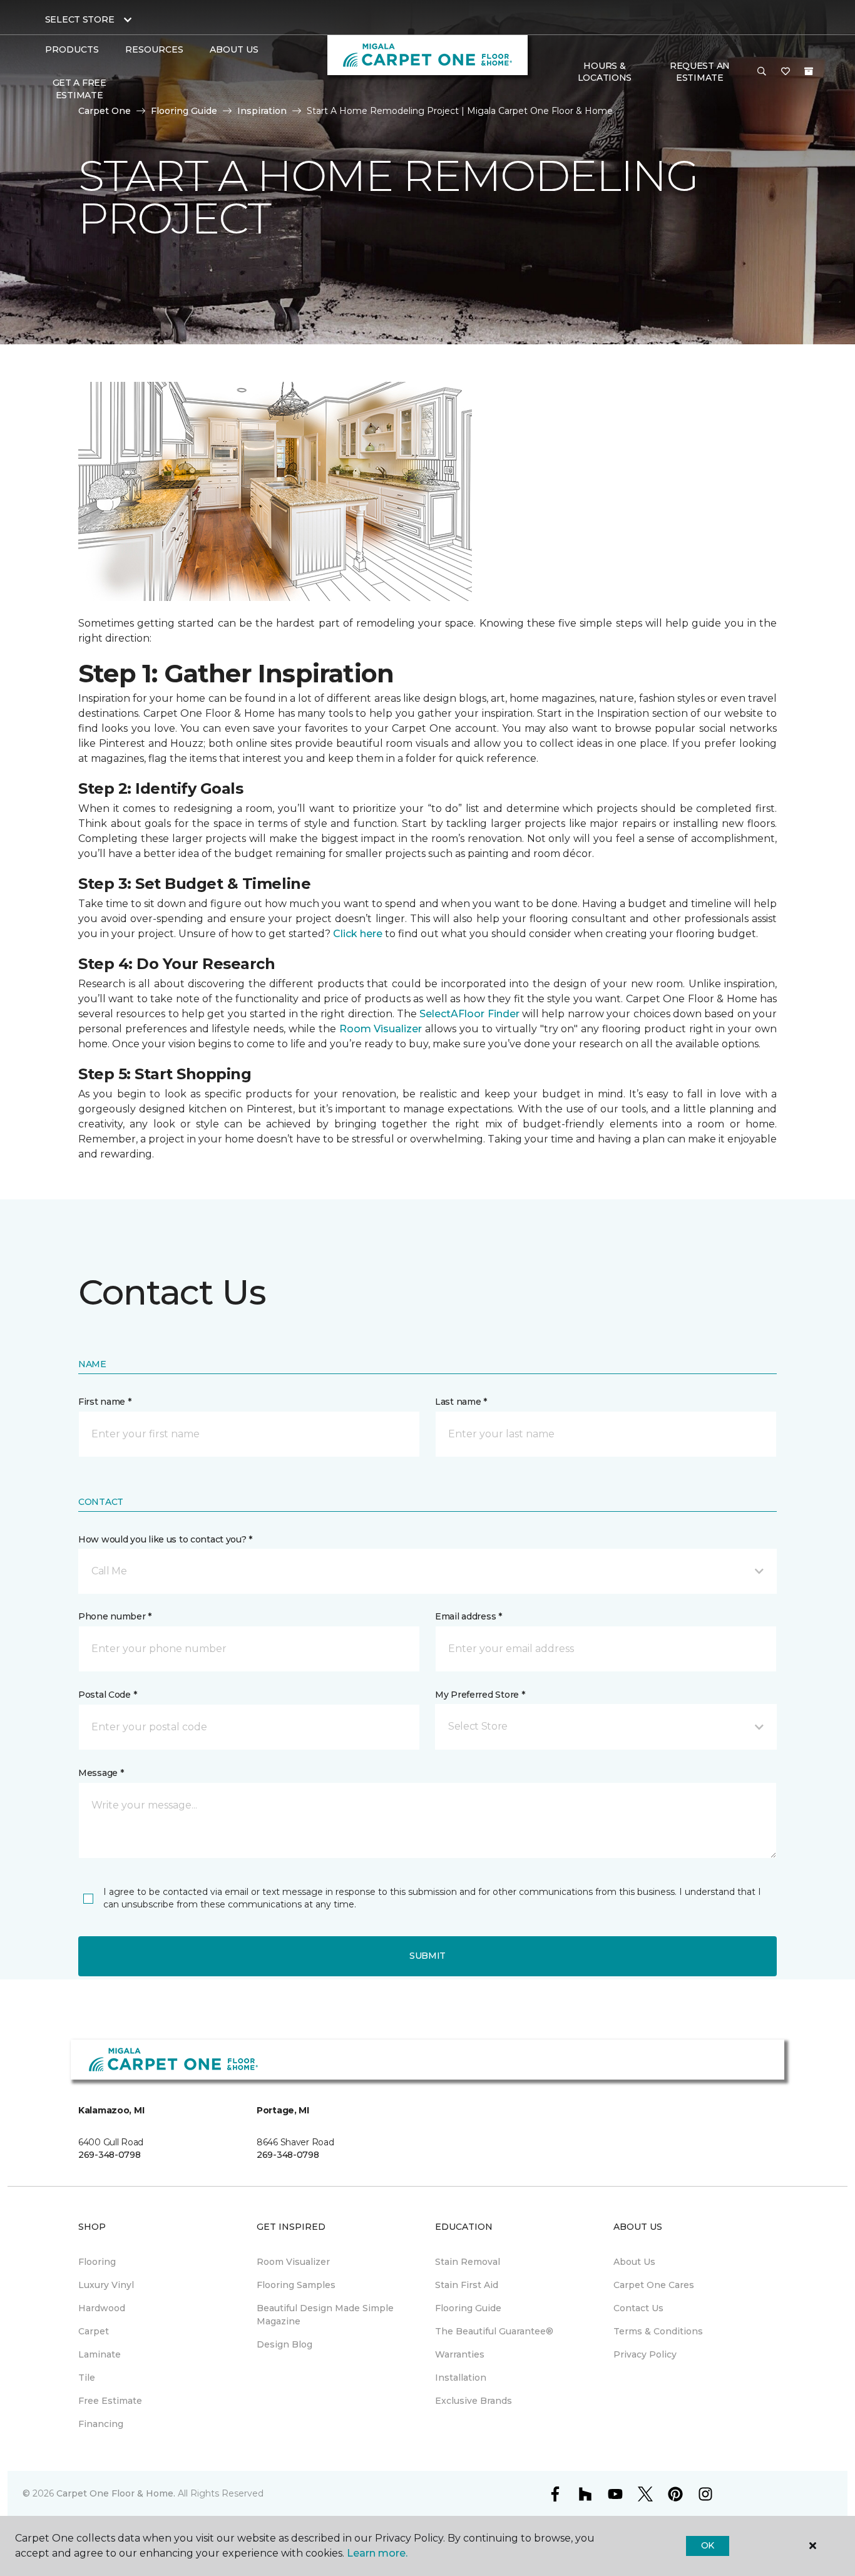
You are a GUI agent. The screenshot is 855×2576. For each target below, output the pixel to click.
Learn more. (377, 2553)
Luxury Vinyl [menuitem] (106, 2285)
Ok (708, 2545)
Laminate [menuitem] (100, 2354)
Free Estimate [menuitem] (110, 2401)
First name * (105, 1402)
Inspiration (262, 111)
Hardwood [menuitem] (102, 2308)
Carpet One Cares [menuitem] (654, 2285)
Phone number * (115, 1616)
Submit (427, 1956)
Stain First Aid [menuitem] (467, 2285)
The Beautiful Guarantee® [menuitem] (494, 2331)
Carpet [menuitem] (94, 2331)
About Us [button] (234, 49)
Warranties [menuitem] (460, 2354)
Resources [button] (154, 49)
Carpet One (105, 111)
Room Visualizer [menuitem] (293, 2262)
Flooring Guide (184, 111)
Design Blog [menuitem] (284, 2344)
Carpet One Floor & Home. (116, 2493)
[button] (762, 72)
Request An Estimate (700, 72)
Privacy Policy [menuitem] (645, 2354)
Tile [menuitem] (87, 2378)
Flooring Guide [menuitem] (468, 2308)
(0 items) (809, 71)
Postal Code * (107, 1695)
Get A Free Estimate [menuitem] (79, 89)
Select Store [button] (80, 19)
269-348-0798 (110, 2155)
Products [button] (72, 49)
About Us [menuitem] (634, 2262)
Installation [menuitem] (461, 2378)
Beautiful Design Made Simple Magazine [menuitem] (325, 2315)
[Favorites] (786, 72)
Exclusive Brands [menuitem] (474, 2401)
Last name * (461, 1402)
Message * (101, 1773)
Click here (358, 934)
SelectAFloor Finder (469, 1014)
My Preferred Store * (480, 1695)
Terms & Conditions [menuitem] (658, 2331)
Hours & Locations (605, 72)
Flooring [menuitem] (97, 2262)
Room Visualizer (381, 1029)
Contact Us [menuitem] (638, 2308)
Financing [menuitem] (101, 2424)
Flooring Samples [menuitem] (296, 2285)
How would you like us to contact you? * (165, 1539)
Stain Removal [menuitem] (468, 2262)
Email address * (468, 1616)
